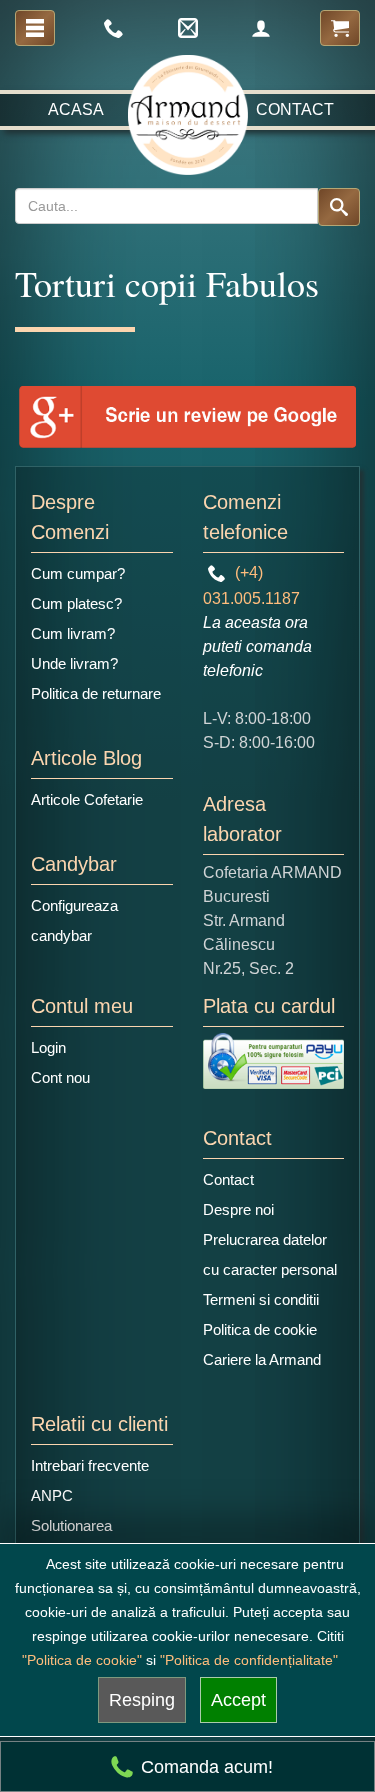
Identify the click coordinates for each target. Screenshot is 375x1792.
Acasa (76, 109)
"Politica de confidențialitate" (249, 1660)
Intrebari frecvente (90, 1465)
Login (48, 1047)
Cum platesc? (76, 603)
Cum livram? (73, 633)
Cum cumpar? (78, 573)
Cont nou (60, 1077)
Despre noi (238, 1209)
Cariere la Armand (262, 1359)
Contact (295, 109)
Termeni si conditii (261, 1299)
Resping (142, 1700)
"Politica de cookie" (82, 1660)
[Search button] (339, 207)
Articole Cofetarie (87, 799)
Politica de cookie (260, 1329)
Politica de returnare (96, 693)
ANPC (52, 1495)
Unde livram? (74, 663)
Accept (238, 1700)
